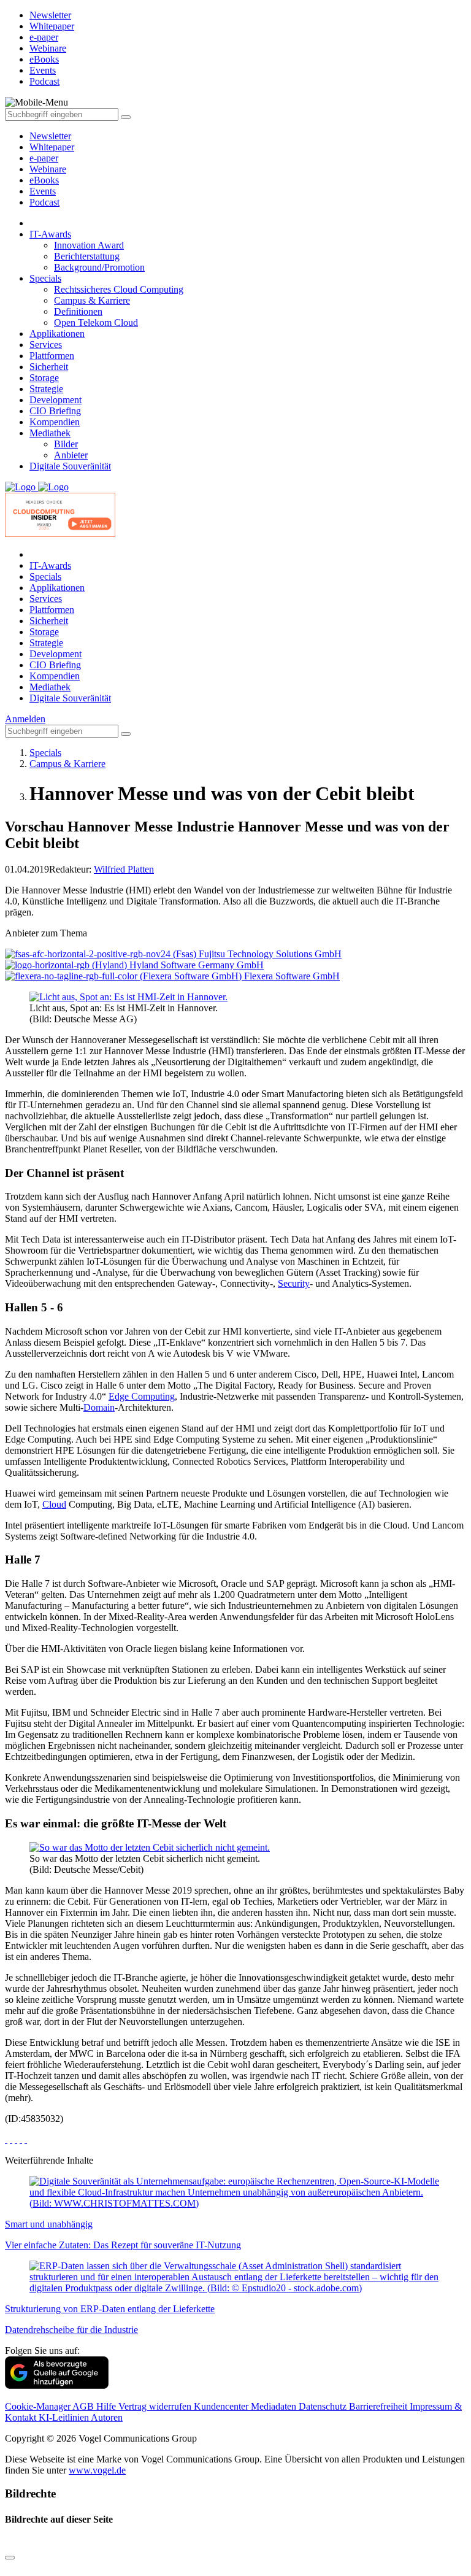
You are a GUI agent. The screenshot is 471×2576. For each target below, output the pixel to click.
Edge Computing (142, 1396)
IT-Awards (50, 234)
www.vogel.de (97, 2470)
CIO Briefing (55, 411)
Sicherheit (49, 367)
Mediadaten (275, 2406)
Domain (99, 1407)
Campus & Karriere (92, 300)
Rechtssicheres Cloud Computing (119, 289)
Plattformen (52, 356)
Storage (44, 378)
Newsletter (50, 136)
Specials (45, 278)
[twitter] (11, 2139)
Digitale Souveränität (70, 466)
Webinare (48, 169)
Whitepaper (52, 147)
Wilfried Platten (124, 869)
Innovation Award (89, 245)
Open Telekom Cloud (96, 322)
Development (56, 400)
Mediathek (50, 433)
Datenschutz (324, 2406)
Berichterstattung (87, 256)
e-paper (44, 158)
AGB (84, 2406)
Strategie (46, 389)
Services (46, 345)
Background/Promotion (99, 267)
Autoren (107, 2417)
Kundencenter (222, 2406)
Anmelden (25, 719)
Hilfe (107, 2406)
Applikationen (57, 334)
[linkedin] (21, 2139)
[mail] (26, 2139)
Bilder (66, 444)
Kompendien (55, 422)
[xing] (16, 2139)
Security (294, 1283)
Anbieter (71, 455)
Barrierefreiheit (379, 2406)
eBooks (44, 180)
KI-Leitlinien (65, 2417)
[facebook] (6, 2139)
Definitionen (78, 311)
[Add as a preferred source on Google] (57, 2385)
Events (43, 191)
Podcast (44, 202)
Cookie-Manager (39, 2406)
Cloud (54, 1504)
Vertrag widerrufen (156, 2406)
